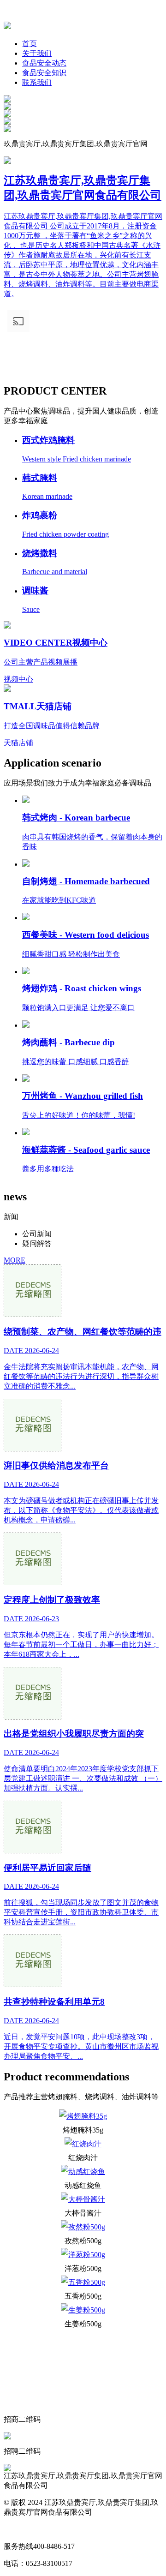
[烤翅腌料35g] (83, 2116)
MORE (15, 1260)
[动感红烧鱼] (83, 2172)
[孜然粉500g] (83, 2227)
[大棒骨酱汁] (83, 2199)
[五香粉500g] (83, 2282)
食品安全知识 (44, 73)
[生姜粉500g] (83, 2310)
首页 (30, 44)
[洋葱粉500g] (83, 2255)
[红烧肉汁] (83, 2144)
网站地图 (18, 2529)
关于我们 (37, 53)
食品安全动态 (44, 63)
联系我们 (37, 82)
